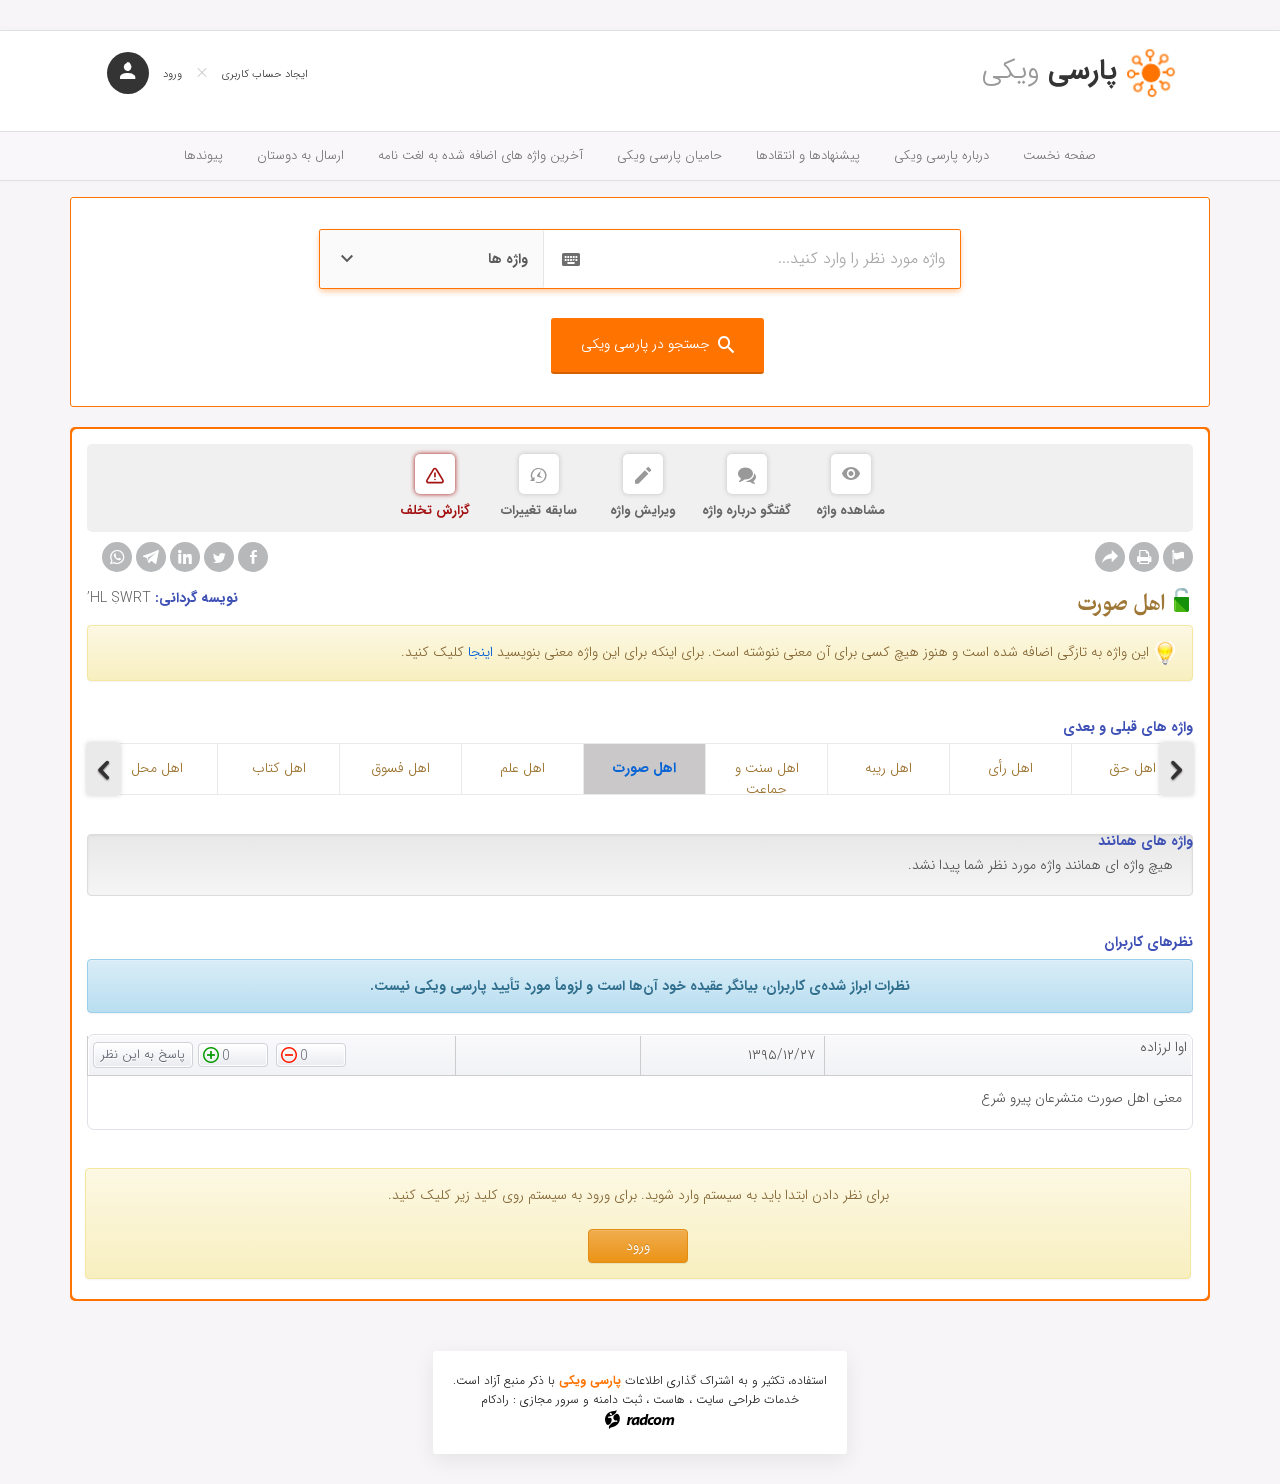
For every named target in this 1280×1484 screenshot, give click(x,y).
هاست (669, 1399)
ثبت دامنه (617, 1399)
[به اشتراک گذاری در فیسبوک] (253, 557)
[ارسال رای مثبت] (233, 1054)
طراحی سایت (728, 1399)
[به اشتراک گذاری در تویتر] (219, 557)
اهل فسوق (400, 768)
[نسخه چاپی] (1144, 557)
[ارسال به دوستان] (1110, 557)
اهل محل (157, 768)
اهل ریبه (888, 768)
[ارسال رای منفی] (311, 1054)
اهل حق (1132, 768)
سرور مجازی (549, 1399)
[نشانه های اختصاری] (1178, 557)
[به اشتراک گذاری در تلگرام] (151, 557)
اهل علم (522, 768)
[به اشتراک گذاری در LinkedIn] (185, 557)
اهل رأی (1010, 768)
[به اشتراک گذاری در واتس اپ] (117, 557)
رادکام (495, 1399)
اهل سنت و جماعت (767, 775)
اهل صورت (644, 768)
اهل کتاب (279, 768)
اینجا (480, 652)
